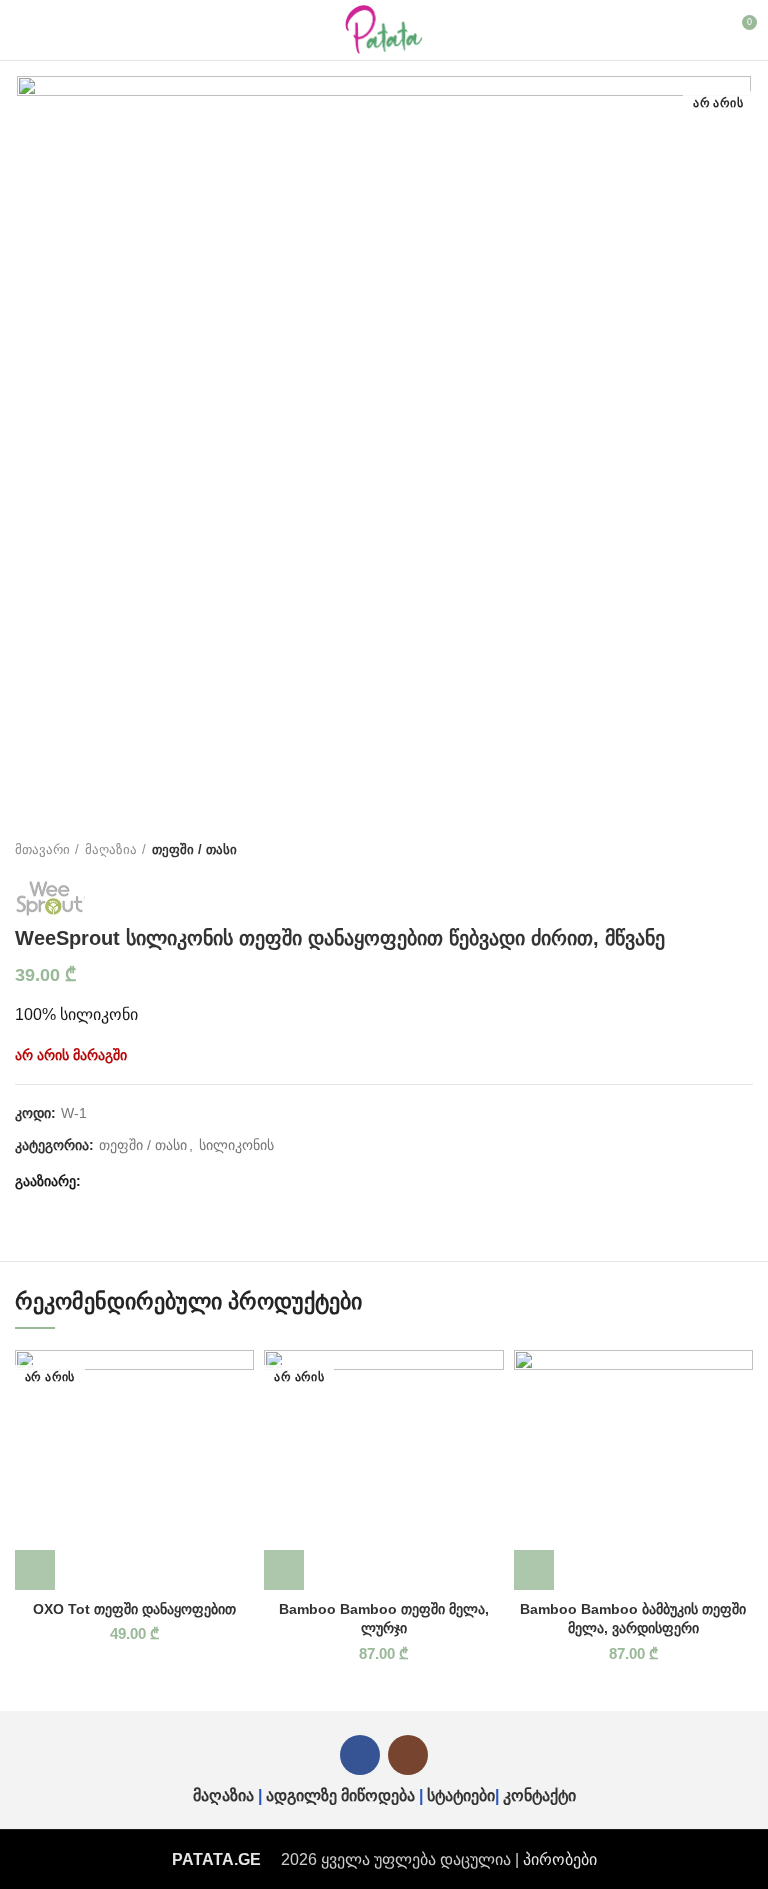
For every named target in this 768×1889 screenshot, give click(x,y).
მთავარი (42, 849)
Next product (743, 850)
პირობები (560, 1859)
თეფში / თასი (194, 849)
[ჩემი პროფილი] (704, 30)
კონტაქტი (539, 1795)
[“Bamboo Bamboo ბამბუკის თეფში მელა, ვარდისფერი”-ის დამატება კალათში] (534, 1570)
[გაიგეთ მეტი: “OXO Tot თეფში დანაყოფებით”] (35, 1570)
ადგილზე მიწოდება (340, 1795)
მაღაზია (111, 849)
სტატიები (461, 1795)
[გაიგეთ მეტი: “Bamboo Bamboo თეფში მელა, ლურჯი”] (284, 1570)
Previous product (703, 850)
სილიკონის (236, 1145)
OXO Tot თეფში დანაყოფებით (134, 1609)
